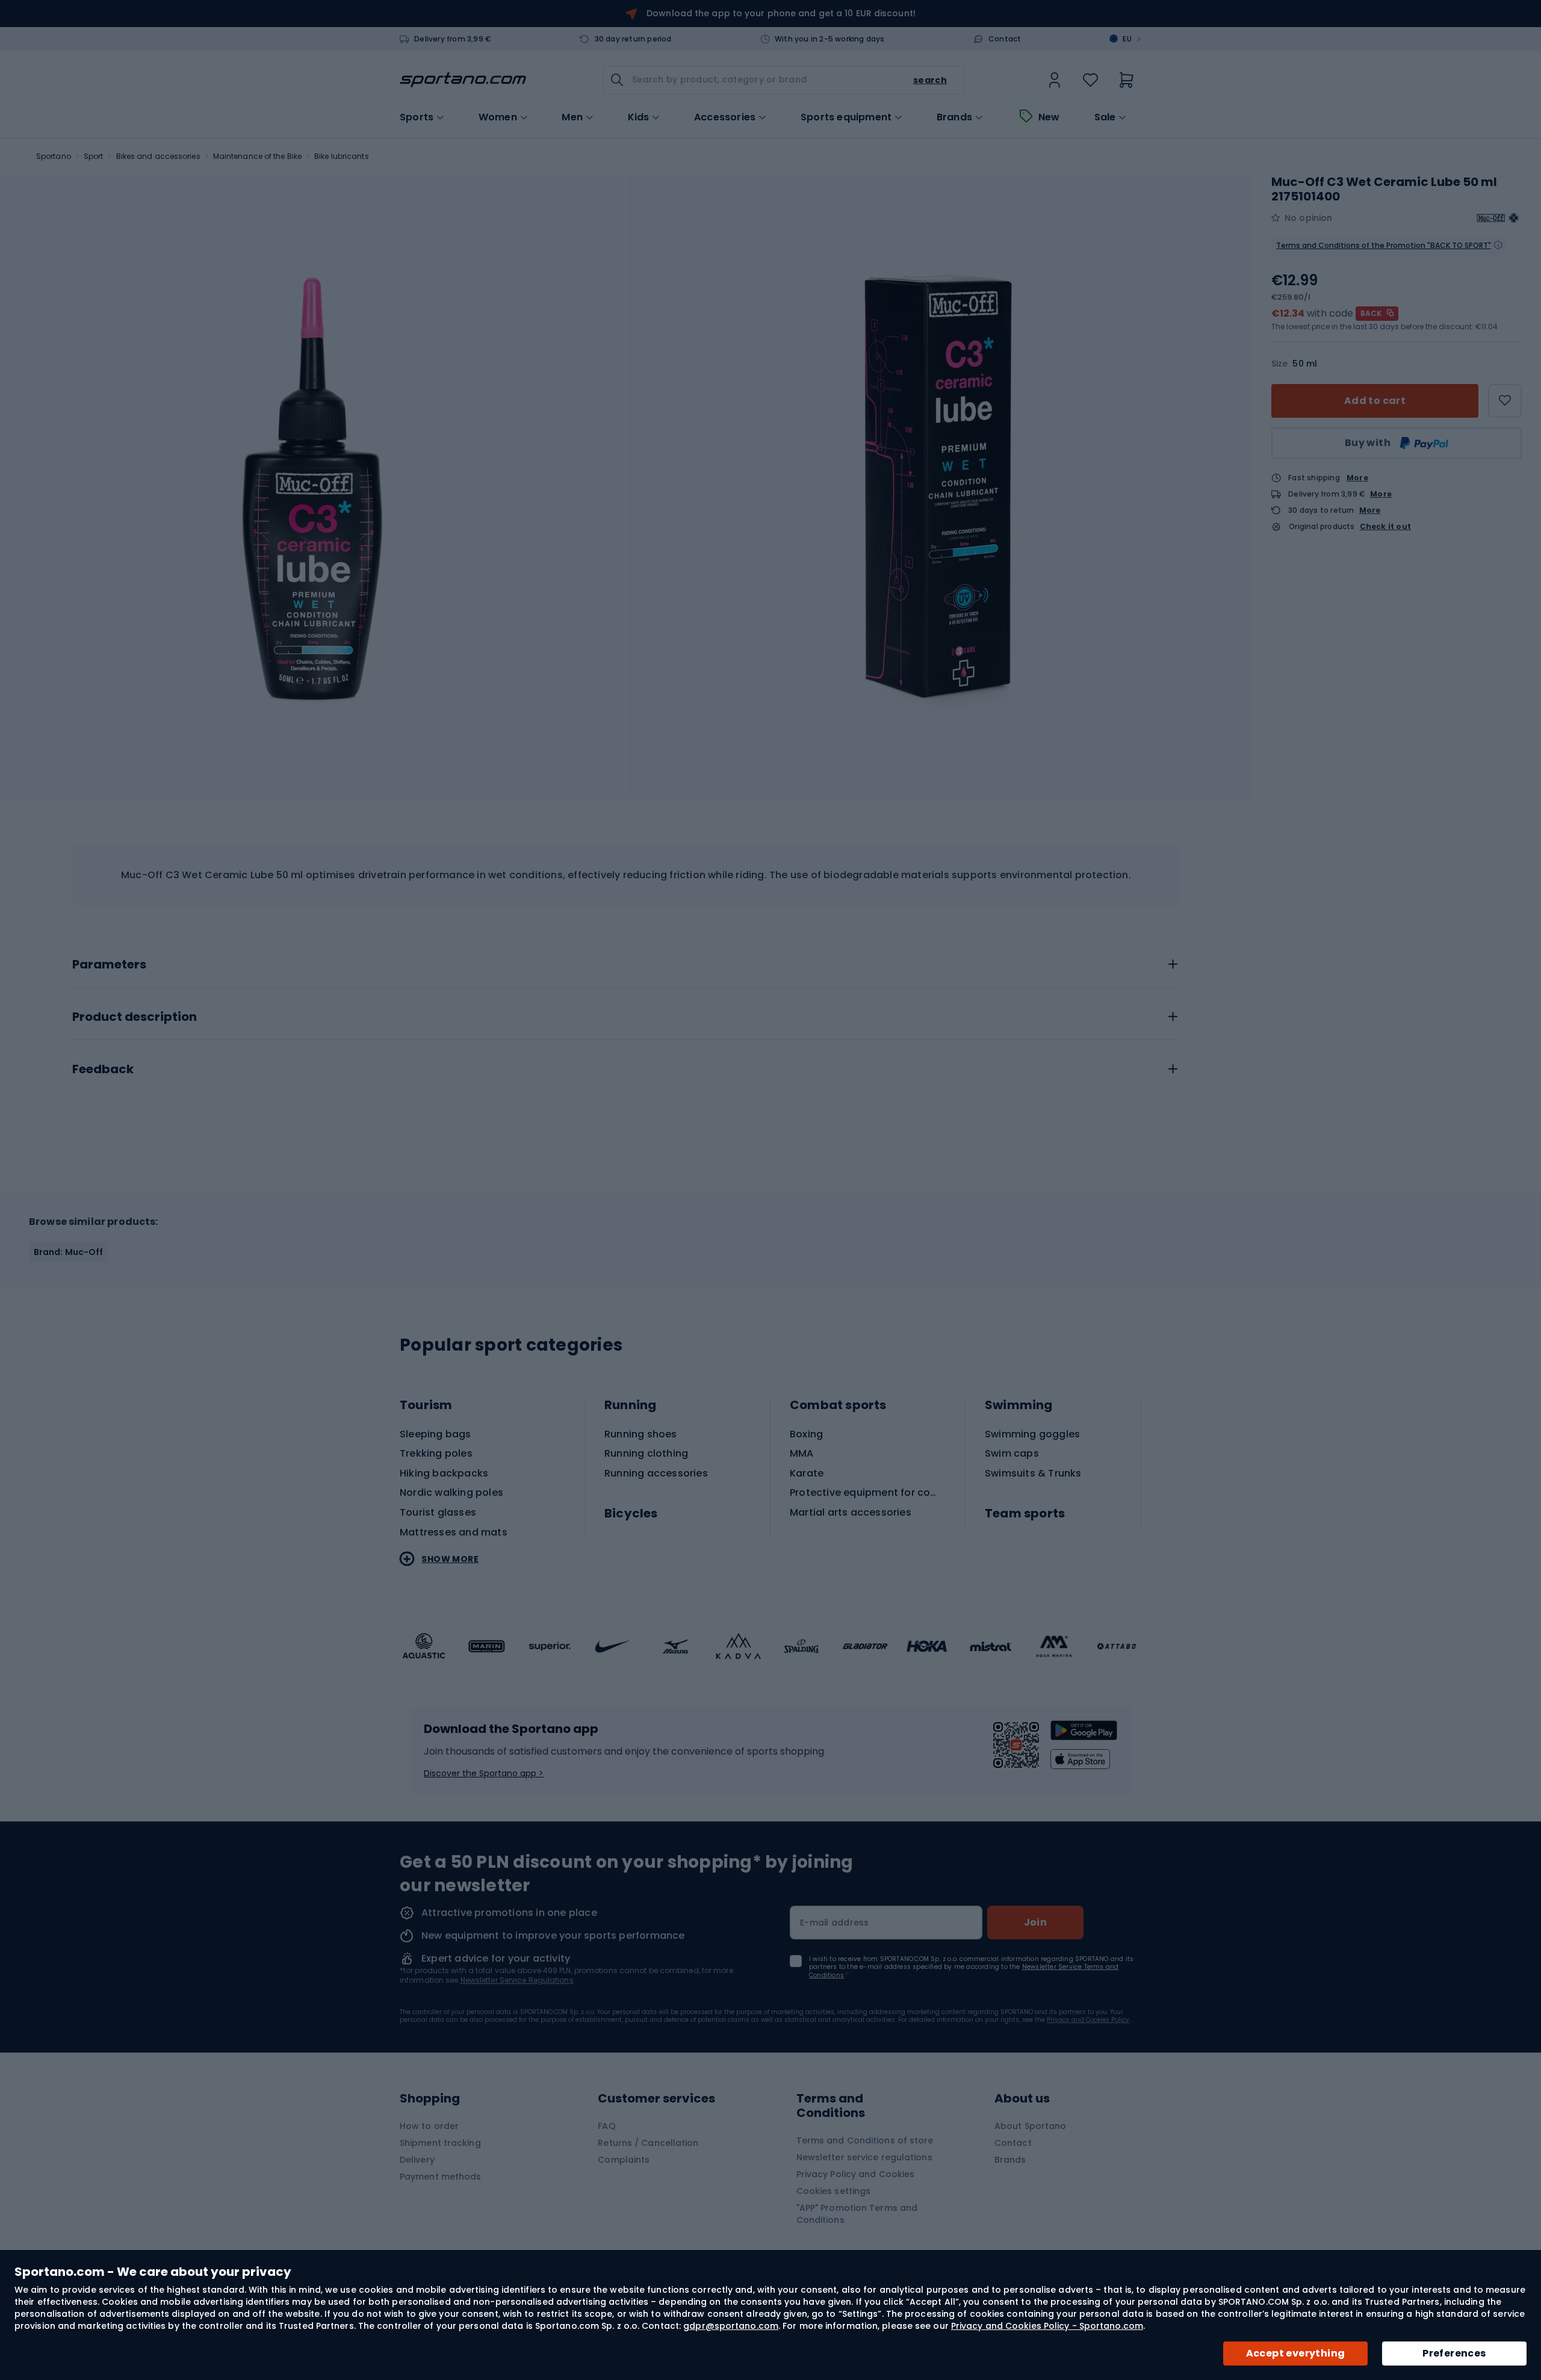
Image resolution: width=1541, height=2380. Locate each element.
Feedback (103, 1070)
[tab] (626, 961)
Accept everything (1296, 2353)
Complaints (624, 2160)
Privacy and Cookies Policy (1088, 2020)
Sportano (54, 156)
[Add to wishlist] (1505, 401)
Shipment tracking (440, 2143)
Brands (954, 117)
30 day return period (633, 39)
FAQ (606, 2126)
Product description (135, 1017)
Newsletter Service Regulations (517, 1980)
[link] (1055, 80)
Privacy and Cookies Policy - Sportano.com (1047, 2326)
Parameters (109, 965)
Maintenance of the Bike (257, 156)
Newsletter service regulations (864, 2157)
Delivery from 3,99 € (453, 39)
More (1357, 478)
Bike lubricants (342, 156)
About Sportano (1030, 2126)
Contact (1005, 39)
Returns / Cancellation (648, 2143)
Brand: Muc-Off (68, 1252)
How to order (429, 2126)
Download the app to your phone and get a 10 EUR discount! (781, 13)
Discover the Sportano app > (484, 1773)
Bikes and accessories (158, 156)
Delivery (417, 2160)
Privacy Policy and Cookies (856, 2174)
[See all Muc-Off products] (1498, 218)
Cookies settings (834, 2191)
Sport (94, 156)
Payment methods (441, 2177)
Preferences (1454, 2353)
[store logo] (463, 80)
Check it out (1385, 527)
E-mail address (835, 1923)
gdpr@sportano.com (731, 2326)
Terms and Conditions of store (865, 2140)
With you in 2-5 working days (830, 39)
